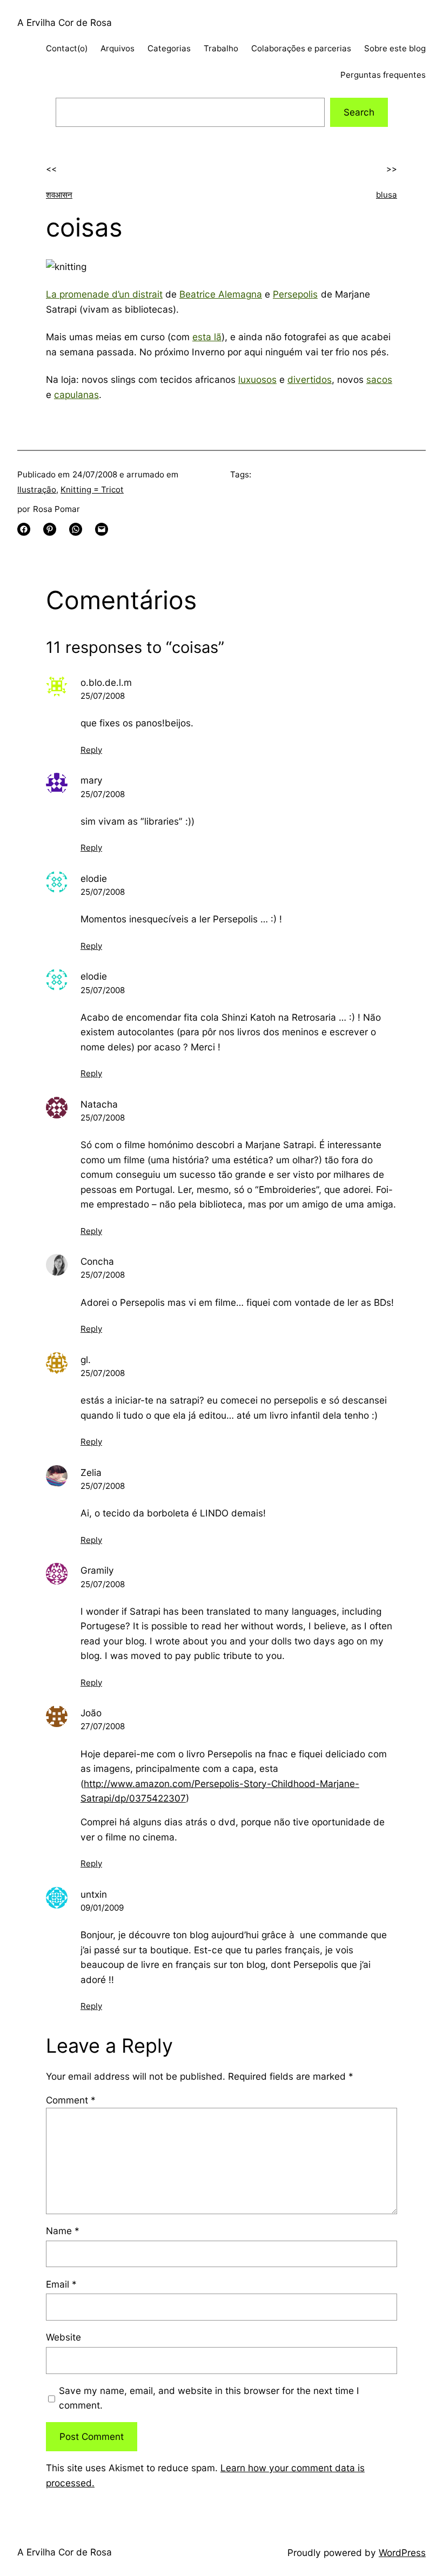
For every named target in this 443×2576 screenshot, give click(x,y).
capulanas (76, 395)
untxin (94, 1894)
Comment (71, 2100)
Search (359, 112)
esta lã (207, 337)
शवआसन (59, 195)
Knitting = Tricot (92, 490)
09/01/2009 (102, 1908)
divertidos (310, 379)
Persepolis (295, 294)
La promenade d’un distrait (104, 294)
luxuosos (257, 379)
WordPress (402, 2553)
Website (63, 2337)
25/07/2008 (103, 696)
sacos (379, 379)
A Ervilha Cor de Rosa (65, 22)
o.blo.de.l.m (106, 682)
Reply (91, 750)
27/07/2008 (103, 1726)
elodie (94, 878)
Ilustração (37, 490)
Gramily (97, 1570)
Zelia (91, 1472)
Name (63, 2231)
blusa (387, 195)
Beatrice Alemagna (221, 294)
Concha (97, 1261)
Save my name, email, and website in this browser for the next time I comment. (209, 2398)
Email (61, 2284)
